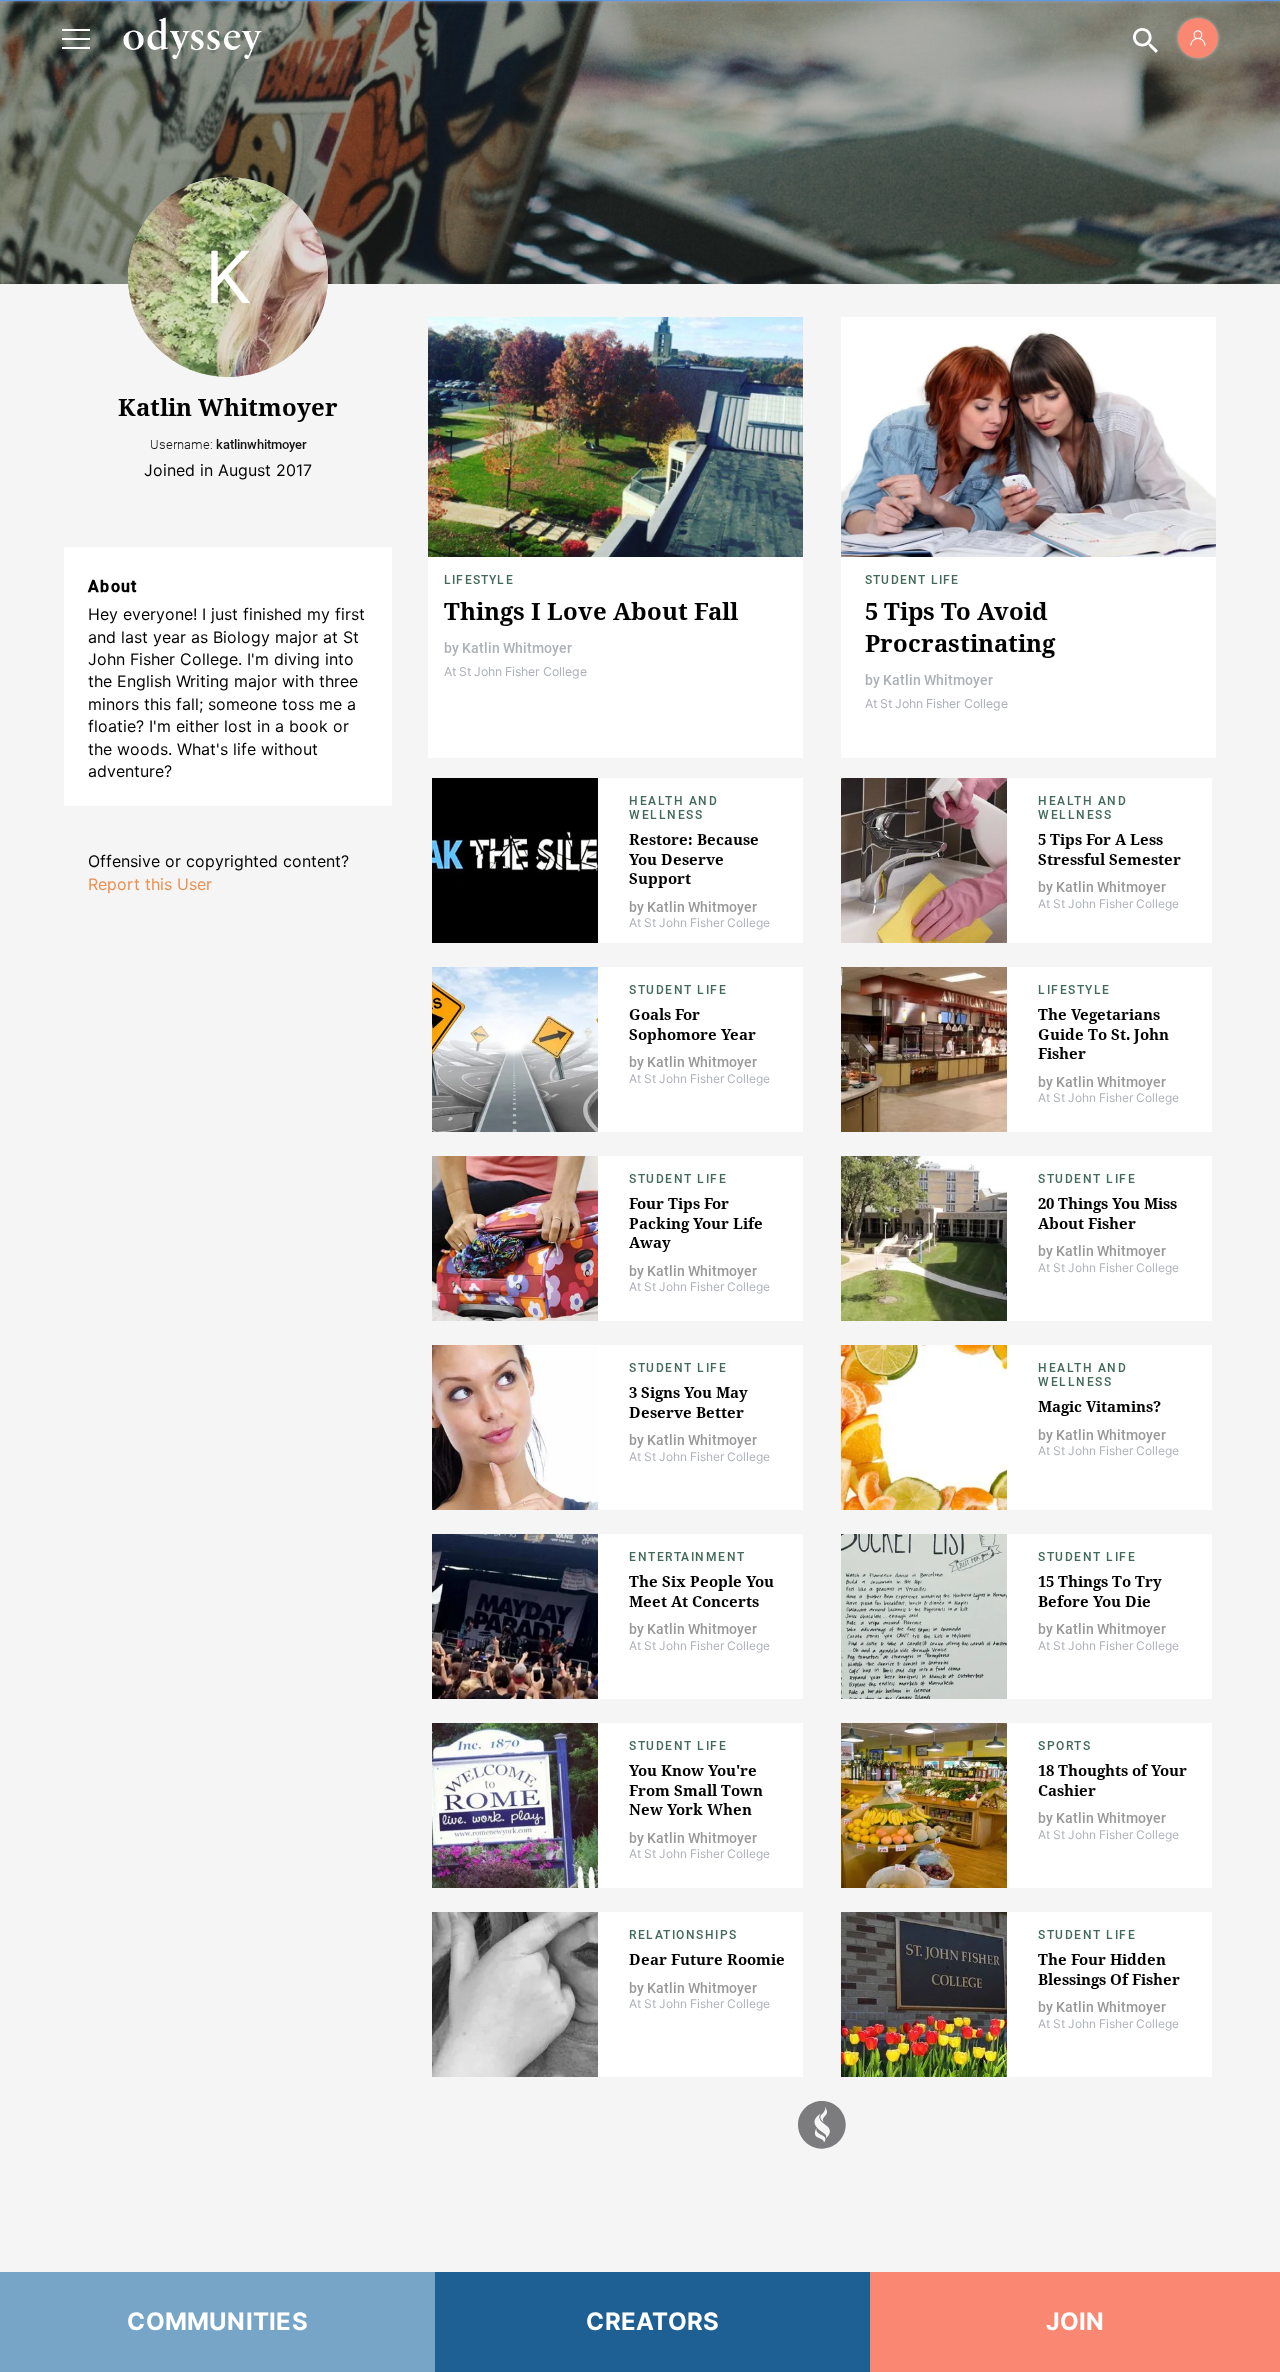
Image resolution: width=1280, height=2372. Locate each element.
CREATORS (652, 2321)
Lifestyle (479, 580)
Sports (1064, 1746)
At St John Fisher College (515, 671)
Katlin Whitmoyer (517, 648)
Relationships (683, 1935)
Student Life (912, 580)
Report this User (150, 884)
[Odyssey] (192, 38)
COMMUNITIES (217, 2321)
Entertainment (687, 1557)
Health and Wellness (673, 808)
